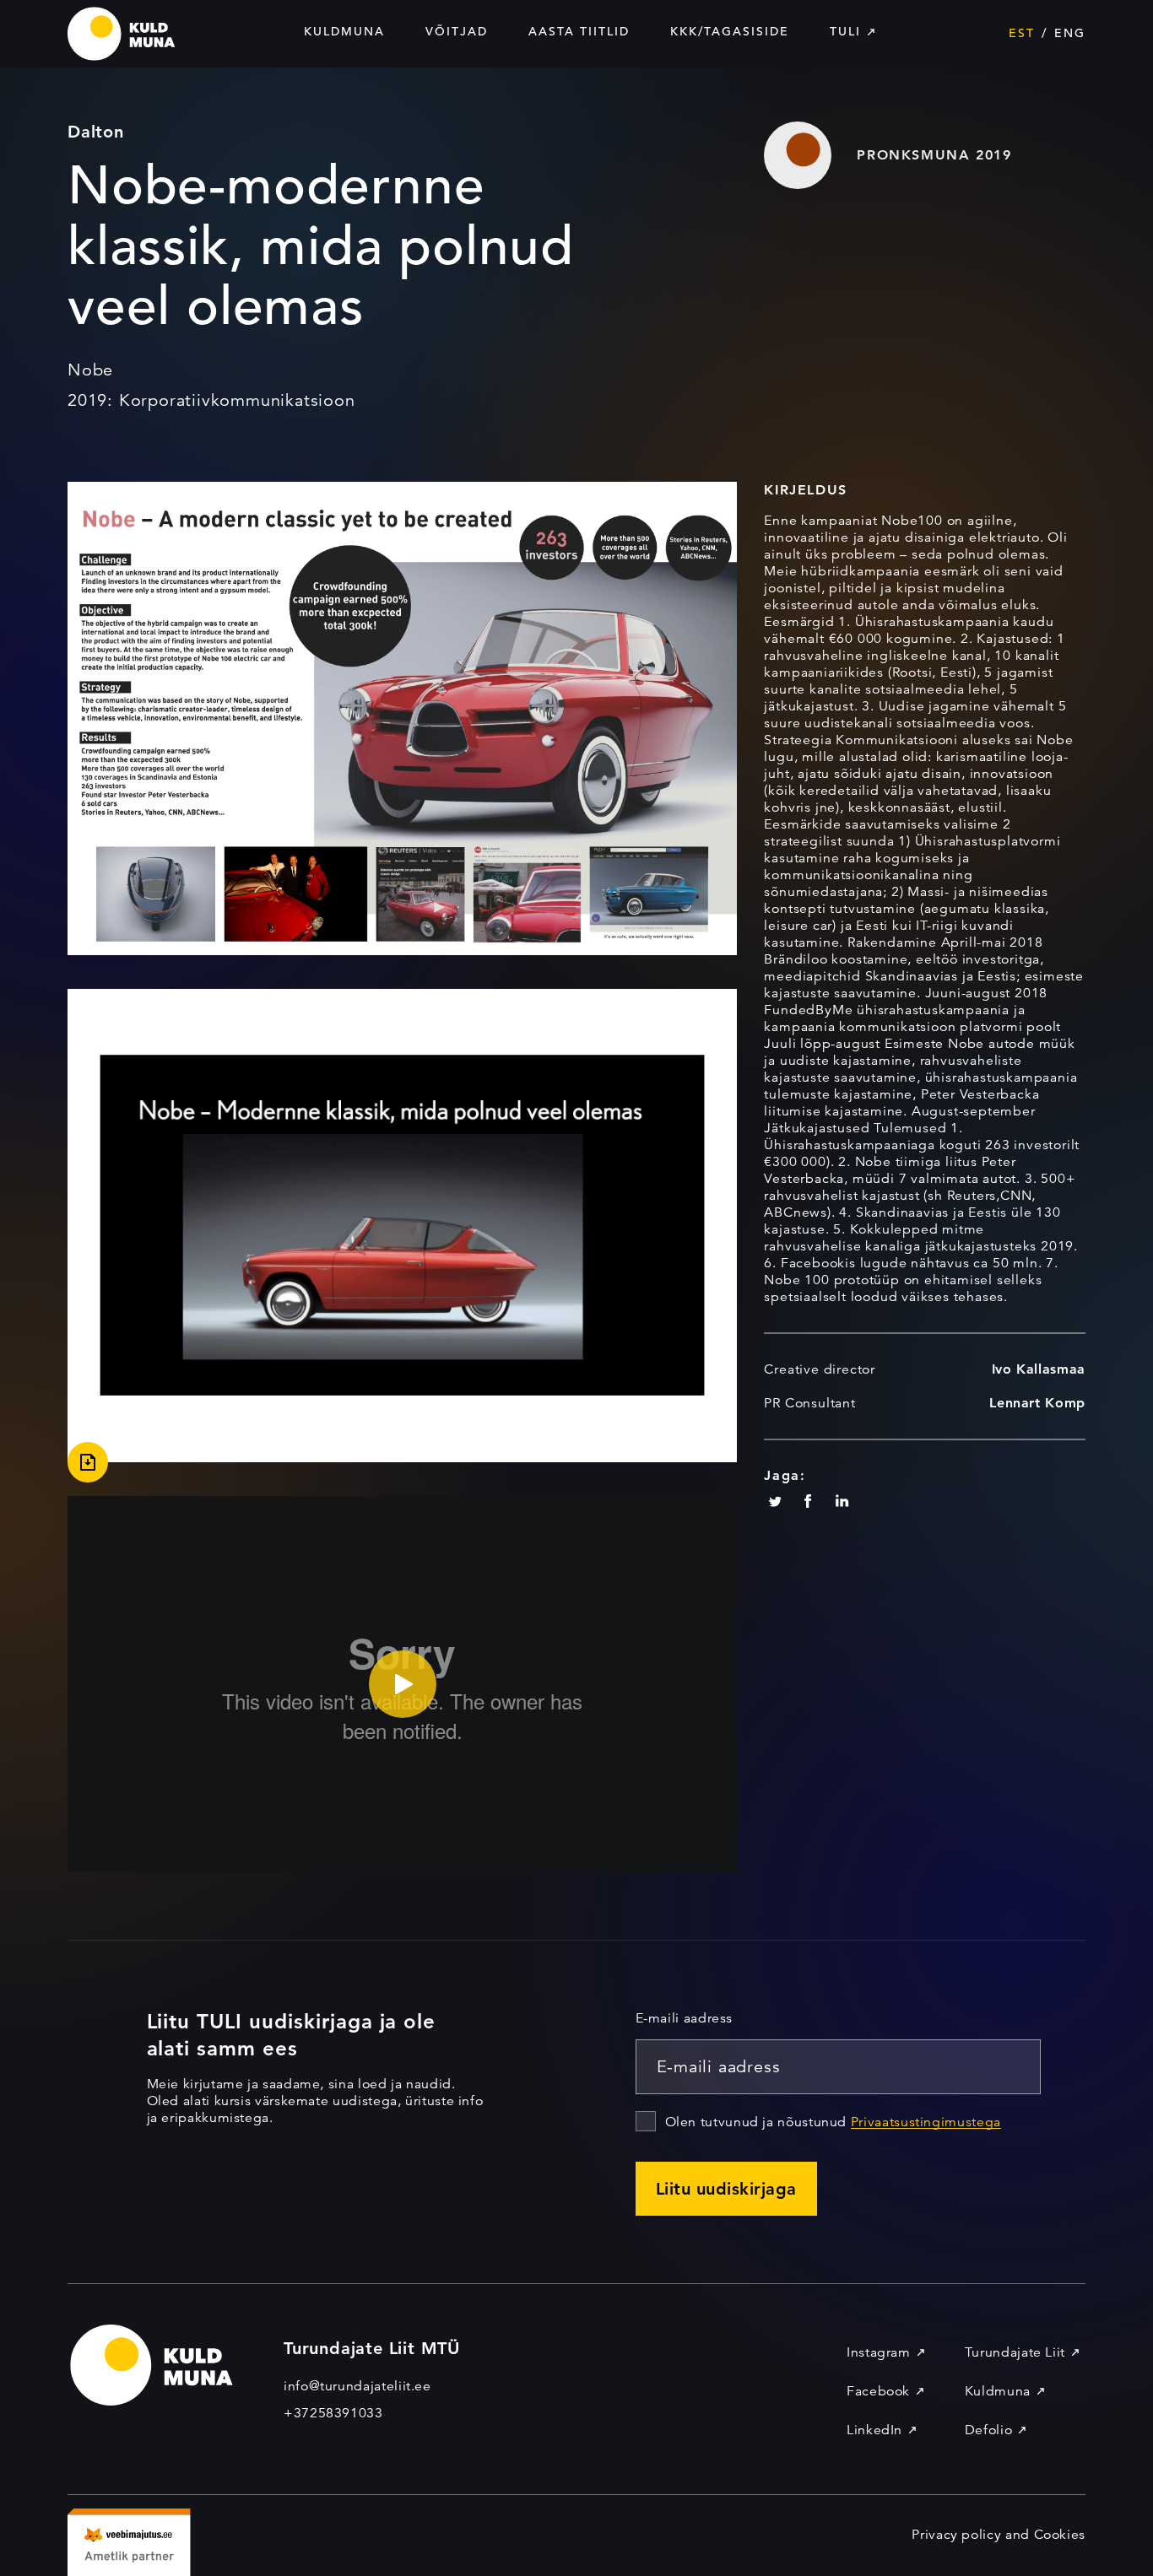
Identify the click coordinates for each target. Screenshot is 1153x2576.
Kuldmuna (344, 31)
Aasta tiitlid (579, 31)
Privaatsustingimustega (926, 2122)
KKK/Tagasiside (730, 31)
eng (1070, 33)
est (1022, 33)
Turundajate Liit (1015, 2352)
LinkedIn (874, 2430)
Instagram (879, 2352)
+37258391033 (333, 2413)
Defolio (988, 2430)
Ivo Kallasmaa (1039, 1369)
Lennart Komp (1037, 1403)
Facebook (878, 2391)
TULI (845, 31)
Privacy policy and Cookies (999, 2535)
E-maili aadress (685, 2018)
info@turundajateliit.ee (357, 2386)
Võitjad (457, 31)
